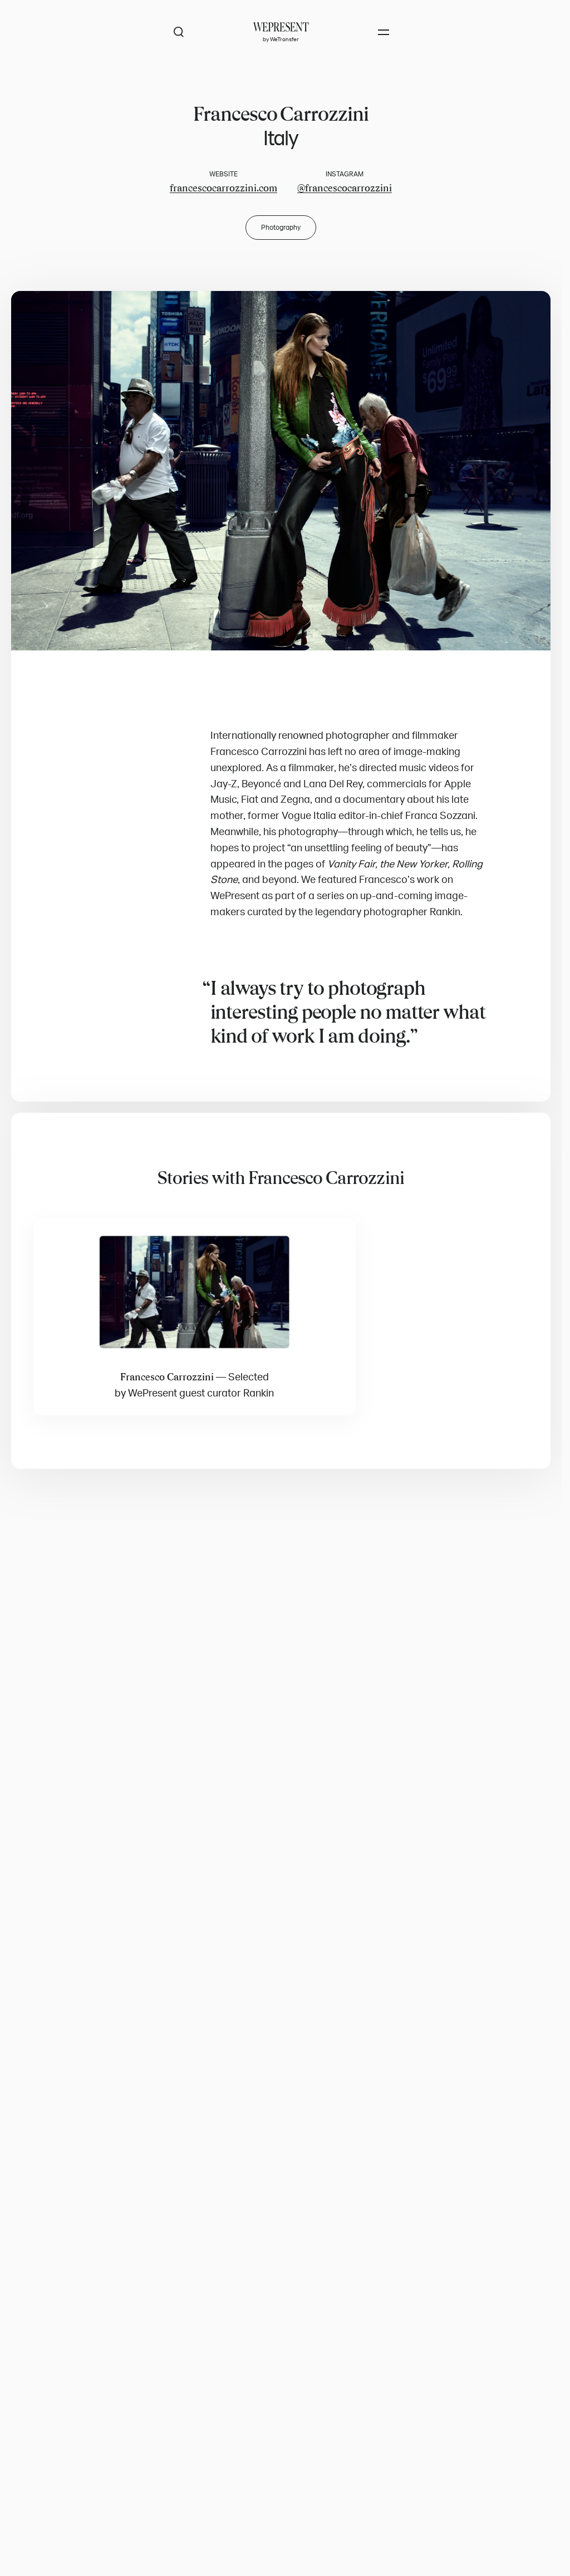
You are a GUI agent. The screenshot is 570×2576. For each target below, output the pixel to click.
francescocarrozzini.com (223, 188)
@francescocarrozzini (345, 188)
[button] (281, 471)
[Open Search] (179, 32)
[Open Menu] (384, 32)
